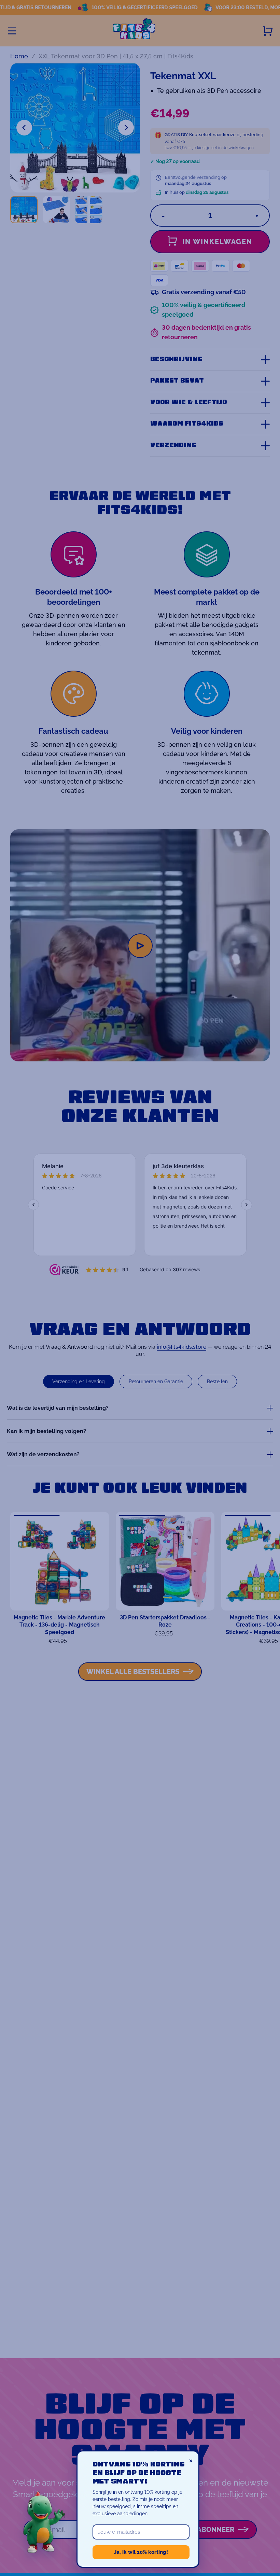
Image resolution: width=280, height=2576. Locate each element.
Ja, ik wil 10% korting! (141, 2552)
